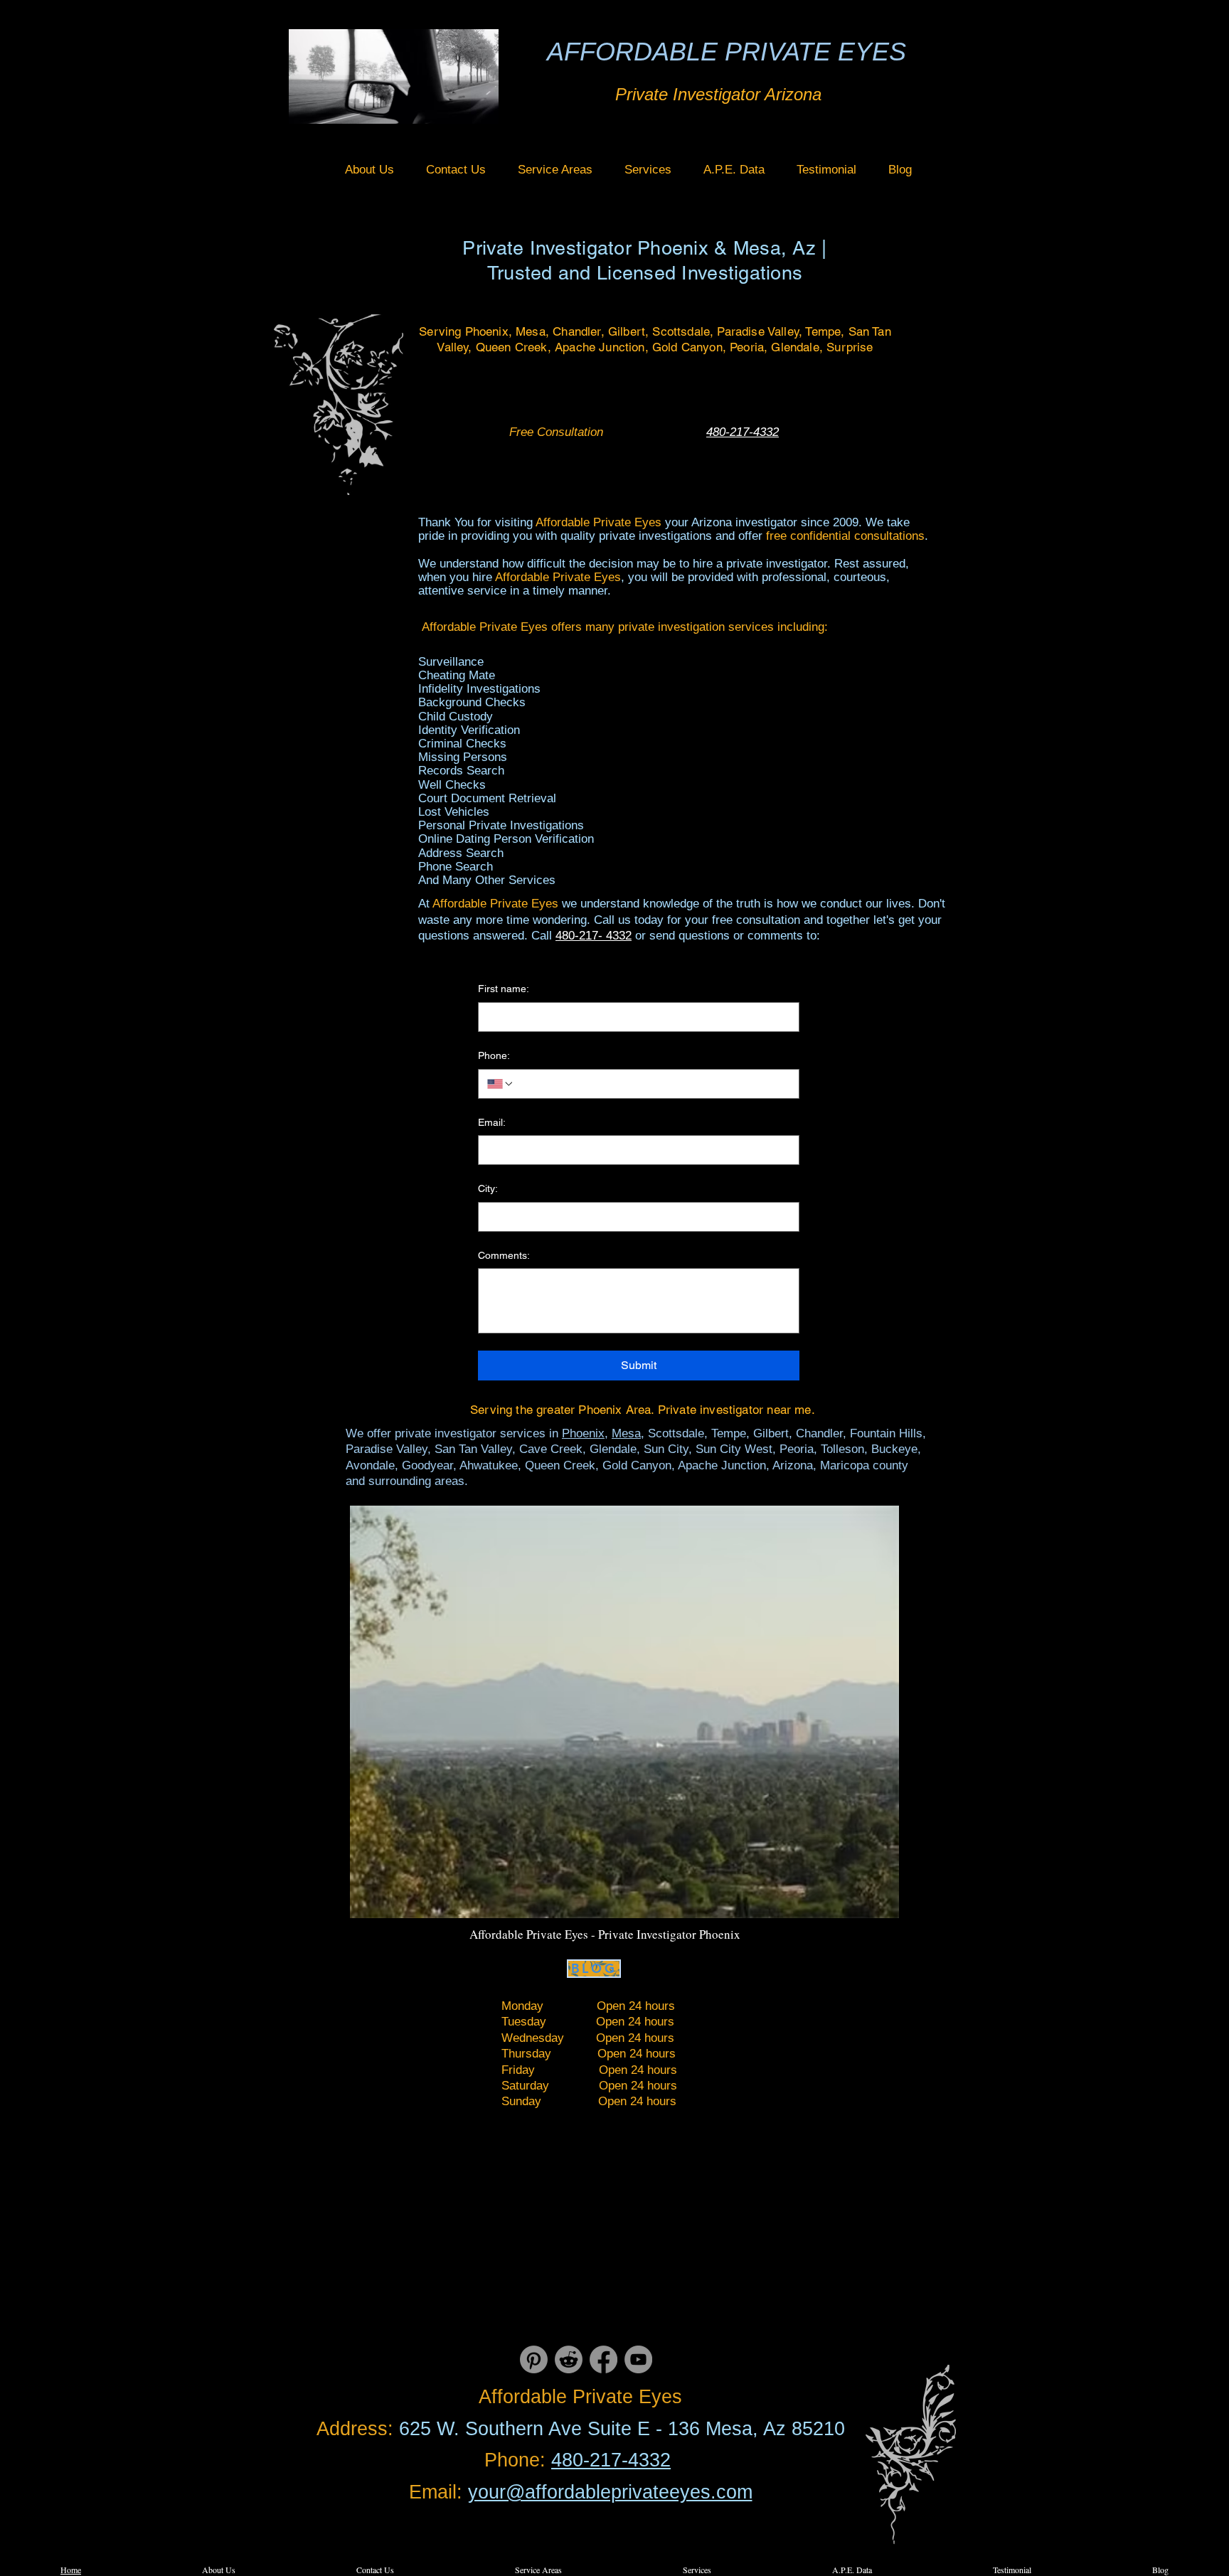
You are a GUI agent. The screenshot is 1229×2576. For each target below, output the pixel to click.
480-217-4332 (611, 2460)
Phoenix (583, 1433)
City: (488, 1188)
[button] (555, 170)
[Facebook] (603, 2359)
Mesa (626, 1433)
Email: (492, 1122)
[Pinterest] (534, 2359)
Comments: (504, 1255)
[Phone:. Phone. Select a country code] (501, 1084)
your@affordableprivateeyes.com (610, 2492)
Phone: (494, 1055)
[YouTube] (638, 2359)
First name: (504, 989)
